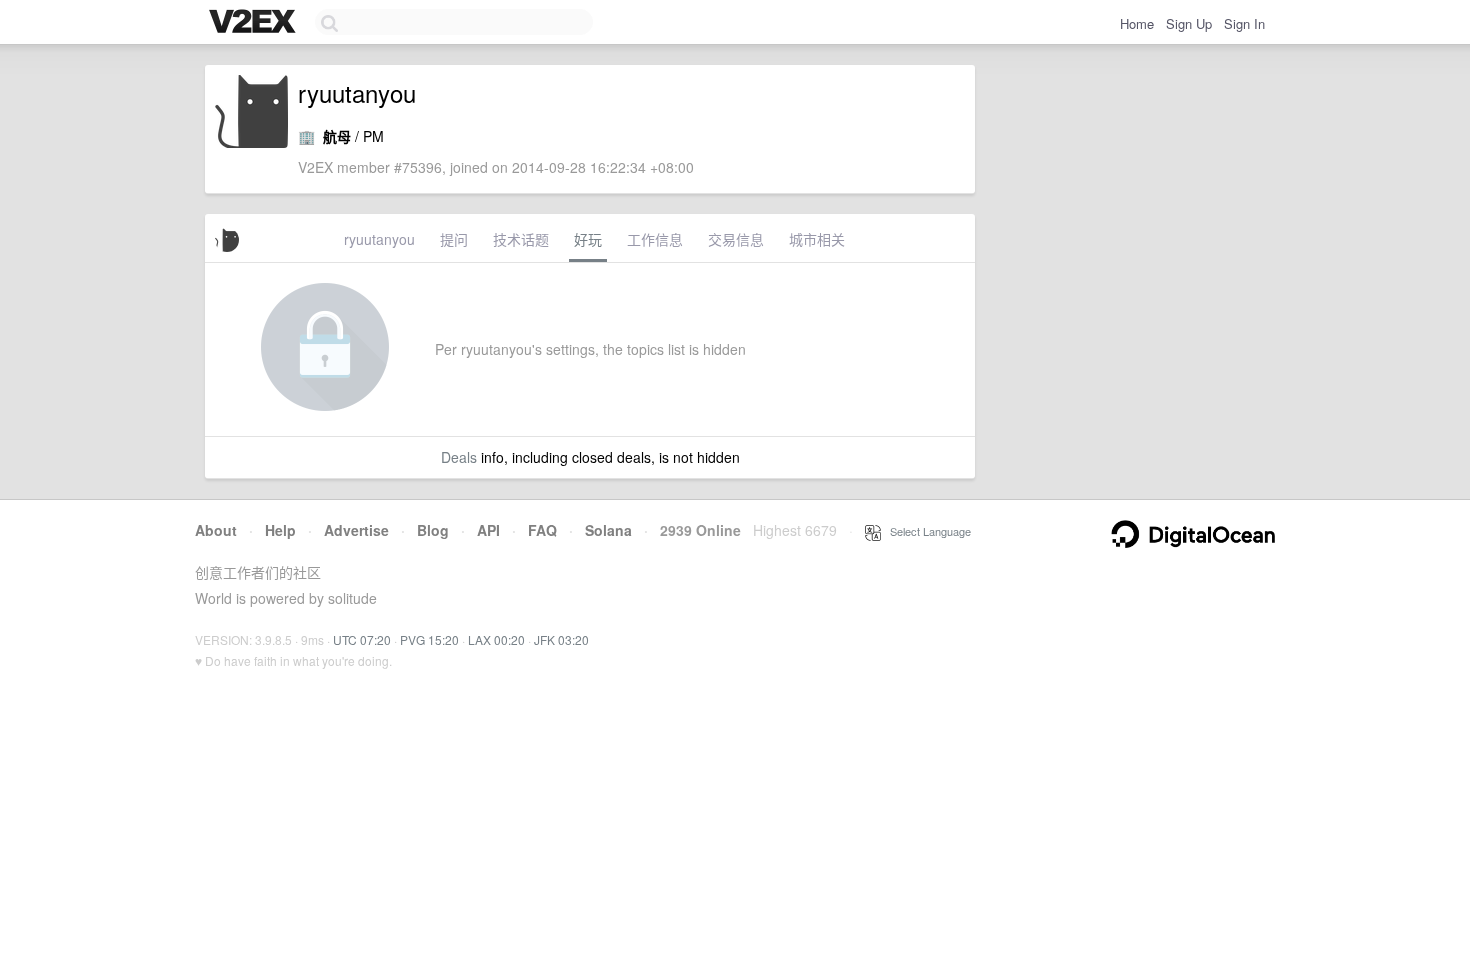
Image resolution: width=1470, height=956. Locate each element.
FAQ (542, 530)
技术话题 (521, 239)
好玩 (588, 239)
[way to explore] (255, 23)
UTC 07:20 (362, 639)
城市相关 (817, 239)
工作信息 (655, 239)
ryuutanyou (379, 239)
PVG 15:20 (429, 639)
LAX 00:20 (496, 639)
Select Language (926, 531)
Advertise (356, 530)
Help (280, 530)
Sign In (1244, 23)
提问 (454, 239)
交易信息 (736, 239)
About (216, 530)
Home (1137, 23)
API (488, 530)
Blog (433, 530)
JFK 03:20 (561, 639)
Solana (608, 530)
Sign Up (1189, 23)
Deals (459, 457)
